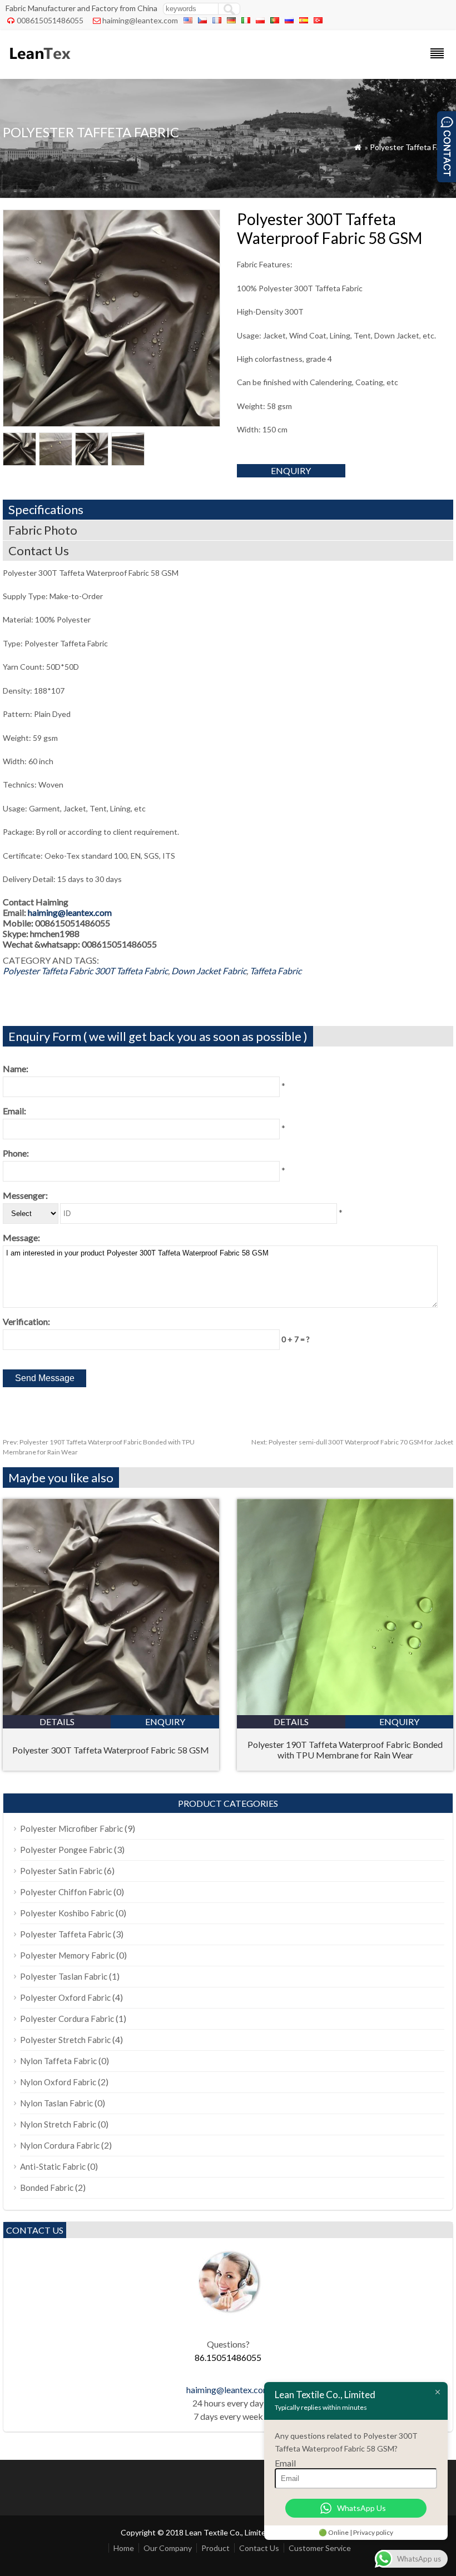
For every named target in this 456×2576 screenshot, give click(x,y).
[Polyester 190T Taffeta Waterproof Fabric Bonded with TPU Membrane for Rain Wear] (345, 1711)
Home (124, 2548)
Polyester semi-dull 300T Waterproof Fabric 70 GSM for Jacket (352, 1442)
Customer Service (320, 2548)
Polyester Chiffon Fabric (66, 1892)
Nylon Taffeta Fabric (58, 2061)
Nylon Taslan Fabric (56, 2103)
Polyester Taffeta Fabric (412, 147)
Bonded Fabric (47, 2188)
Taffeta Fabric (276, 971)
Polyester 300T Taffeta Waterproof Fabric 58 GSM (111, 1750)
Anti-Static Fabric (53, 2166)
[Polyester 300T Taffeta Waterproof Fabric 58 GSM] (111, 1711)
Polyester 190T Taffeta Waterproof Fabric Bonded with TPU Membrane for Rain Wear (345, 1750)
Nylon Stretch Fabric (58, 2124)
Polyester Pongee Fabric (66, 1850)
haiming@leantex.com (140, 20)
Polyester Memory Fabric (67, 1955)
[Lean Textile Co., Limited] (39, 64)
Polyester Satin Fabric (61, 1871)
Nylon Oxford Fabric (58, 2082)
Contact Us (259, 2548)
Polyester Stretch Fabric (65, 2040)
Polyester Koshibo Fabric (67, 1913)
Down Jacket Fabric (209, 971)
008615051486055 (50, 20)
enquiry (291, 470)
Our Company (168, 2548)
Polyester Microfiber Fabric (71, 1828)
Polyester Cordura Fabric (67, 2019)
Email (285, 2463)
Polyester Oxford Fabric (65, 1997)
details (57, 1722)
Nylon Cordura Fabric (60, 2145)
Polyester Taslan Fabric (64, 1976)
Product (215, 2548)
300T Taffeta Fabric (131, 971)
